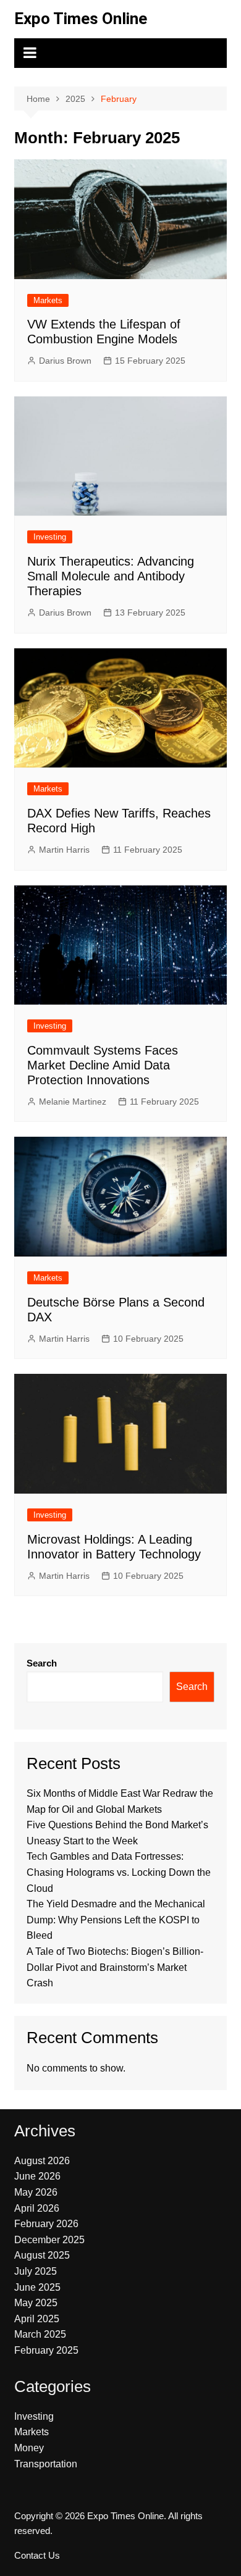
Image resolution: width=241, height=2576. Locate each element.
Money (29, 2448)
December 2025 (49, 2240)
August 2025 (42, 2255)
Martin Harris (64, 850)
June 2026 (37, 2176)
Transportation (46, 2464)
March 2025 (40, 2334)
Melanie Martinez (73, 1102)
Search (42, 1663)
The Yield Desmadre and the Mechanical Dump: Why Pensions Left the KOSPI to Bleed (116, 1920)
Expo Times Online (81, 19)
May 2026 (36, 2192)
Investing (50, 537)
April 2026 (37, 2208)
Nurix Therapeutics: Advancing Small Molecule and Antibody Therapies (111, 576)
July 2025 (36, 2271)
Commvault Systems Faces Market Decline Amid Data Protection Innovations (103, 1065)
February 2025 (46, 2350)
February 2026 (46, 2224)
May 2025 (36, 2303)
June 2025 (37, 2287)
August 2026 (42, 2161)
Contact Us (37, 2556)
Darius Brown (65, 361)
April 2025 (37, 2319)
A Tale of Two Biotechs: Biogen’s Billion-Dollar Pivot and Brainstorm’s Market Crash (115, 1967)
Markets (48, 300)
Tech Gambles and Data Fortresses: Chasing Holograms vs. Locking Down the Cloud (119, 1872)
